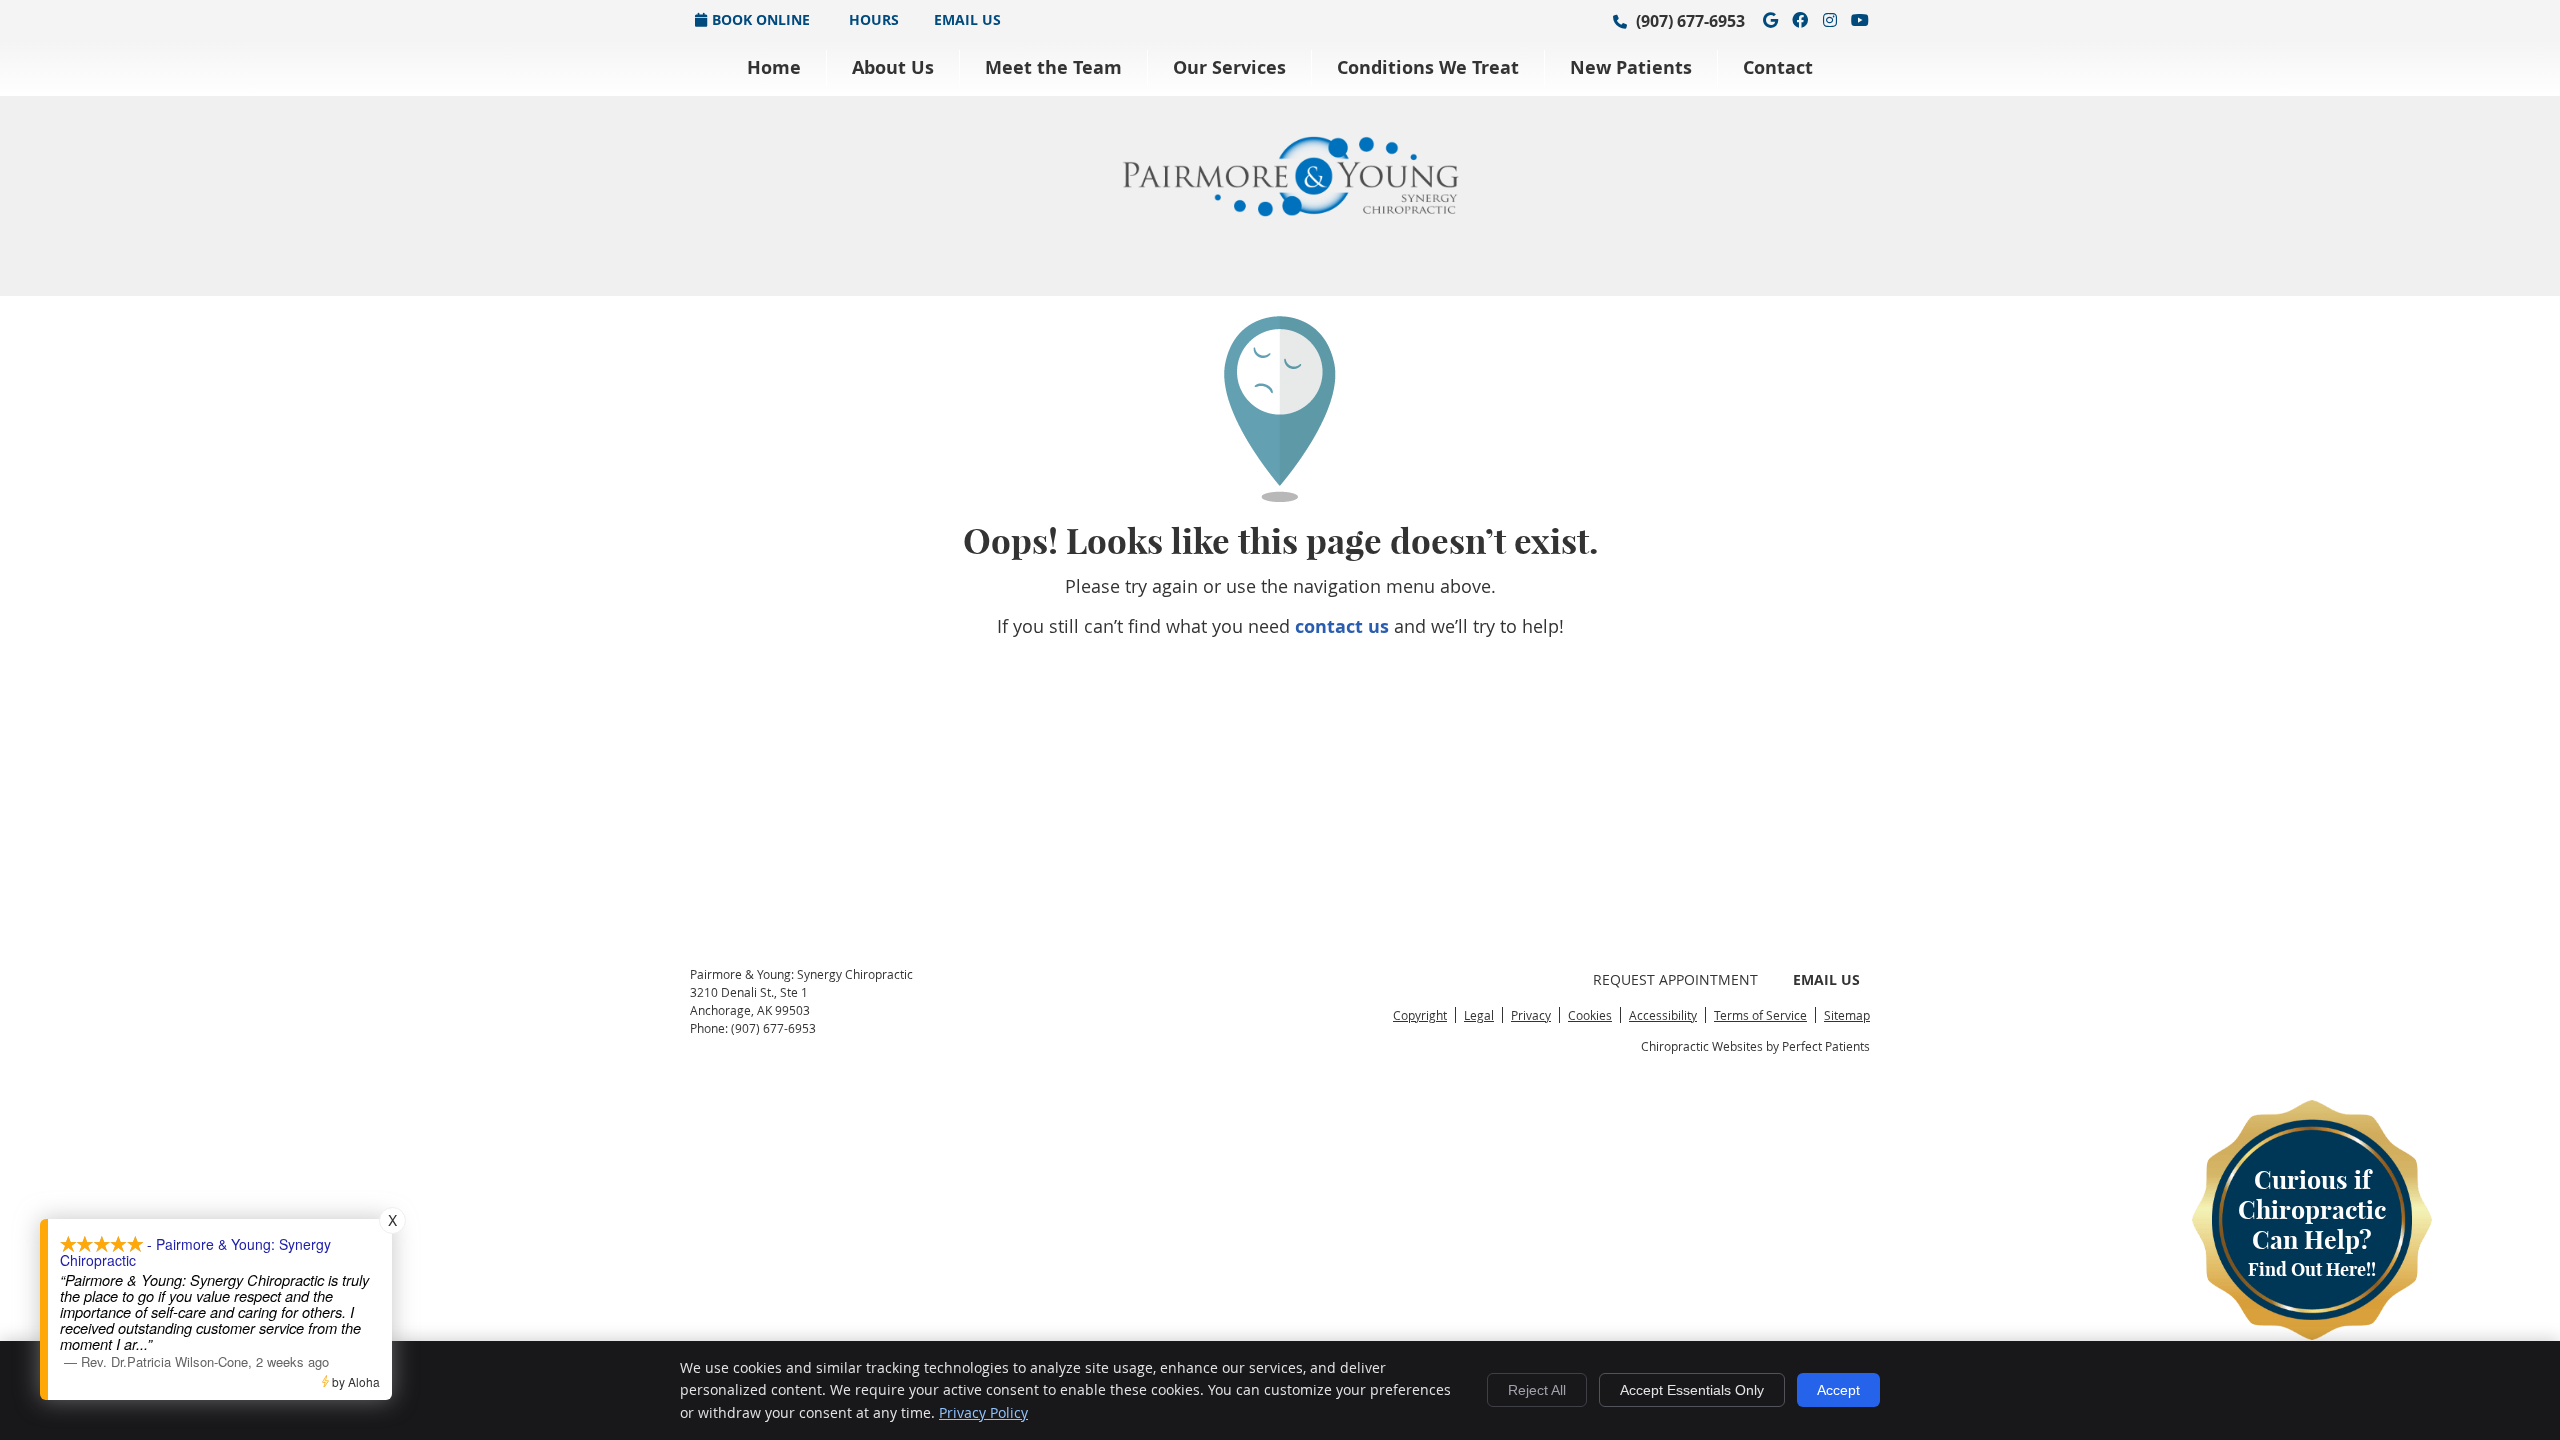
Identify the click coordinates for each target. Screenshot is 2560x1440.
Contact (1778, 67)
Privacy (1531, 1015)
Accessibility (1663, 1015)
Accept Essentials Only (1692, 1390)
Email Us (967, 19)
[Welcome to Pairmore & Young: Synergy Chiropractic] (1290, 210)
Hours (872, 19)
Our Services (1229, 67)
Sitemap (1847, 1015)
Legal (1479, 1015)
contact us (1342, 626)
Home (774, 67)
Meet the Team (1053, 67)
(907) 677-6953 (1690, 21)
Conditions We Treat (1428, 67)
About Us (893, 67)
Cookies (1590, 1015)
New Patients (1631, 67)
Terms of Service (1760, 1015)
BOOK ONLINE (761, 19)
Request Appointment (1675, 979)
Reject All (1537, 1390)
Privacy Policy (983, 1412)
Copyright (1420, 1015)
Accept (1838, 1390)
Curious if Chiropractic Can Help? (2312, 1222)
